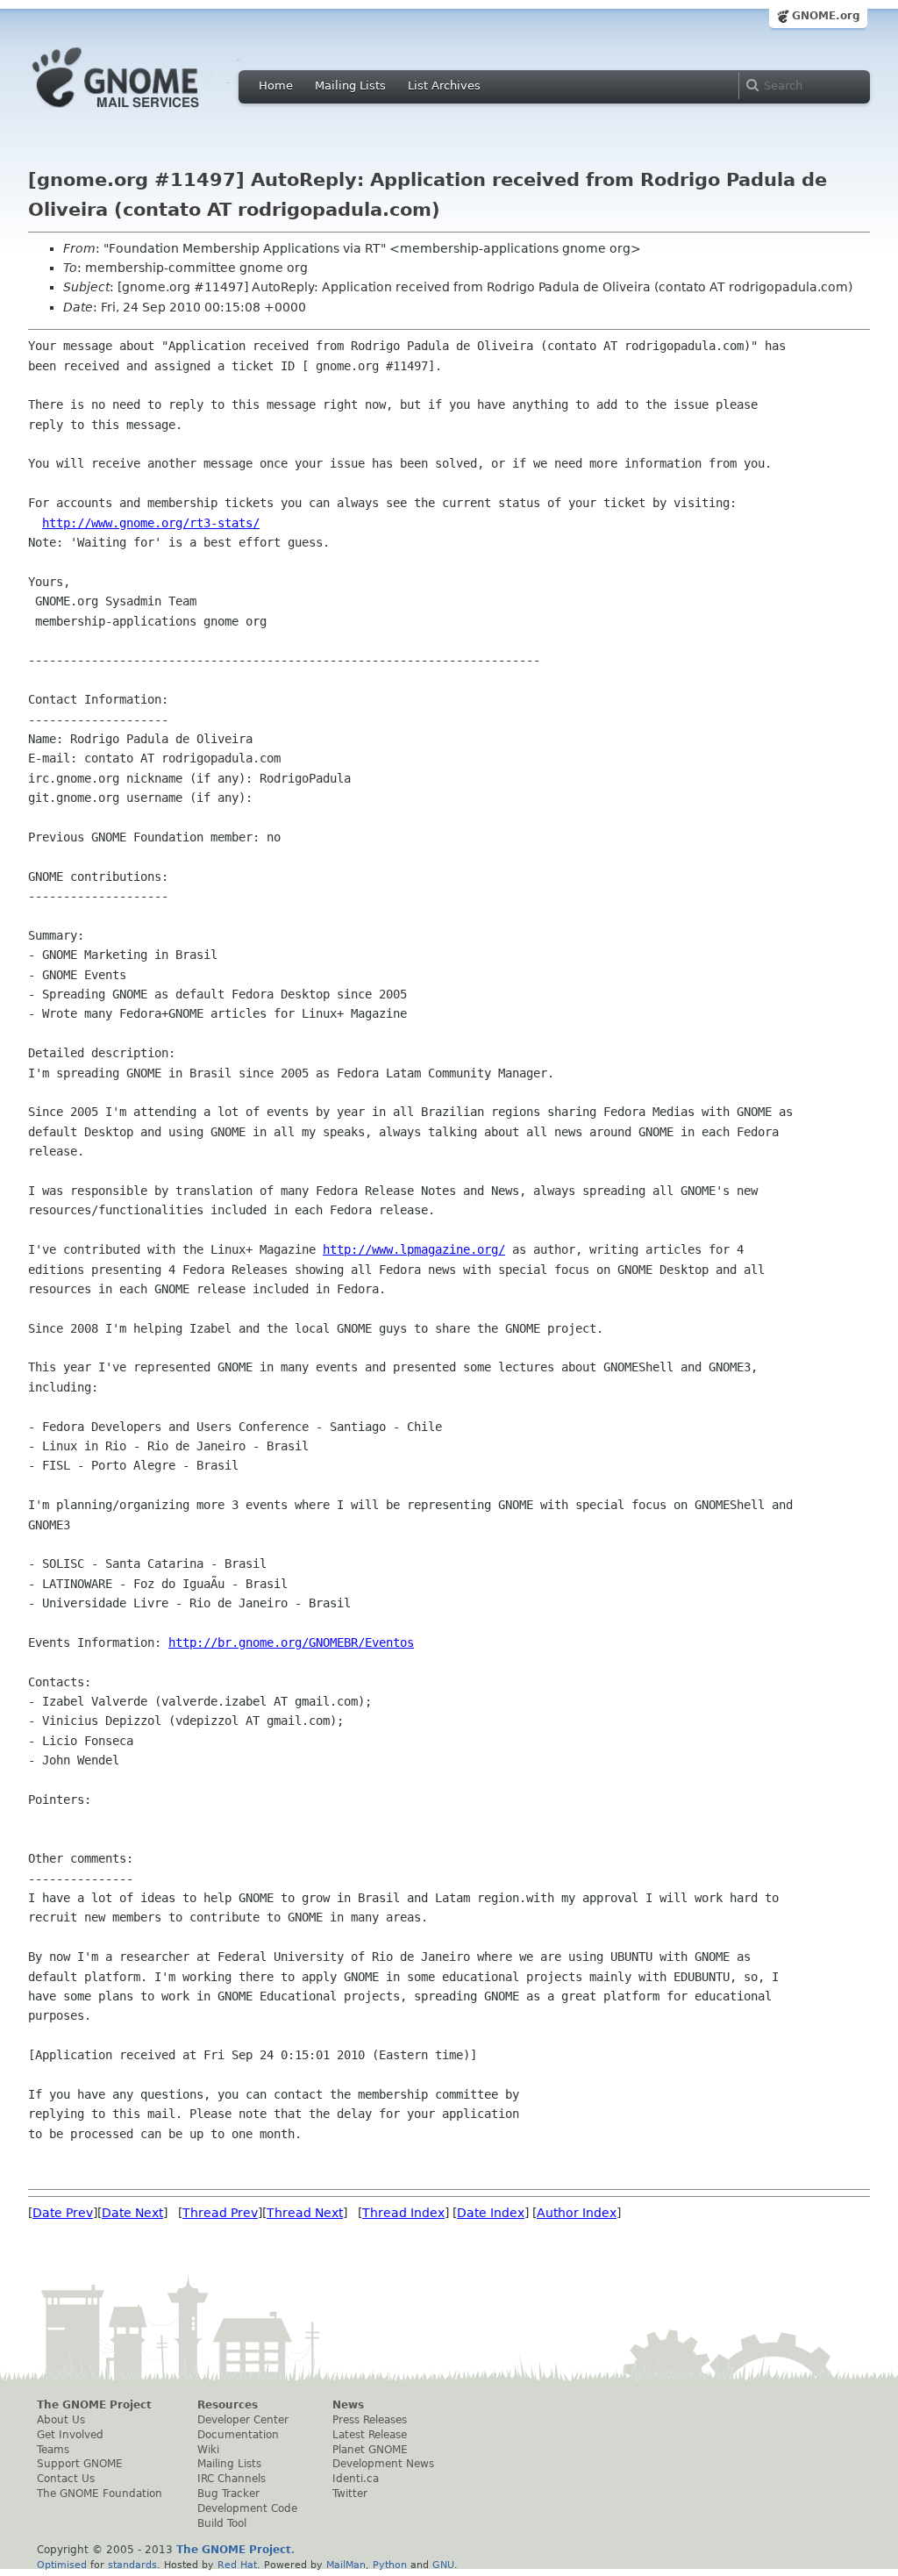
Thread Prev (220, 2213)
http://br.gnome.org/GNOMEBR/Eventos (291, 1642)
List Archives (444, 86)
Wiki (208, 2450)
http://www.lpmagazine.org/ (414, 1249)
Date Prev (63, 2213)
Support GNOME (80, 2464)
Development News (383, 2464)
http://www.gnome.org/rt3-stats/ (151, 523)
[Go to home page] (142, 112)
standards (132, 2565)
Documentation (238, 2435)
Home (276, 86)
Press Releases (370, 2420)
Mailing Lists (350, 86)
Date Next (132, 2213)
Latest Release (370, 2435)
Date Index (491, 2213)
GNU (443, 2565)
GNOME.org (826, 16)
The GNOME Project (94, 2405)
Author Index (577, 2213)
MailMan (346, 2565)
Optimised (62, 2565)
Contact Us (66, 2479)
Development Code (247, 2508)
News (348, 2405)
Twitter (350, 2494)
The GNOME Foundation (100, 2494)
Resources (228, 2405)
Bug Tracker (228, 2494)
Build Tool (222, 2523)
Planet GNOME (370, 2450)
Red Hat (237, 2565)
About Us (61, 2420)
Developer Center (243, 2420)
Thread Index (403, 2213)
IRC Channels (232, 2479)
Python (390, 2565)
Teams (53, 2450)
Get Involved (70, 2435)
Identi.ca (356, 2479)
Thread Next (305, 2213)
